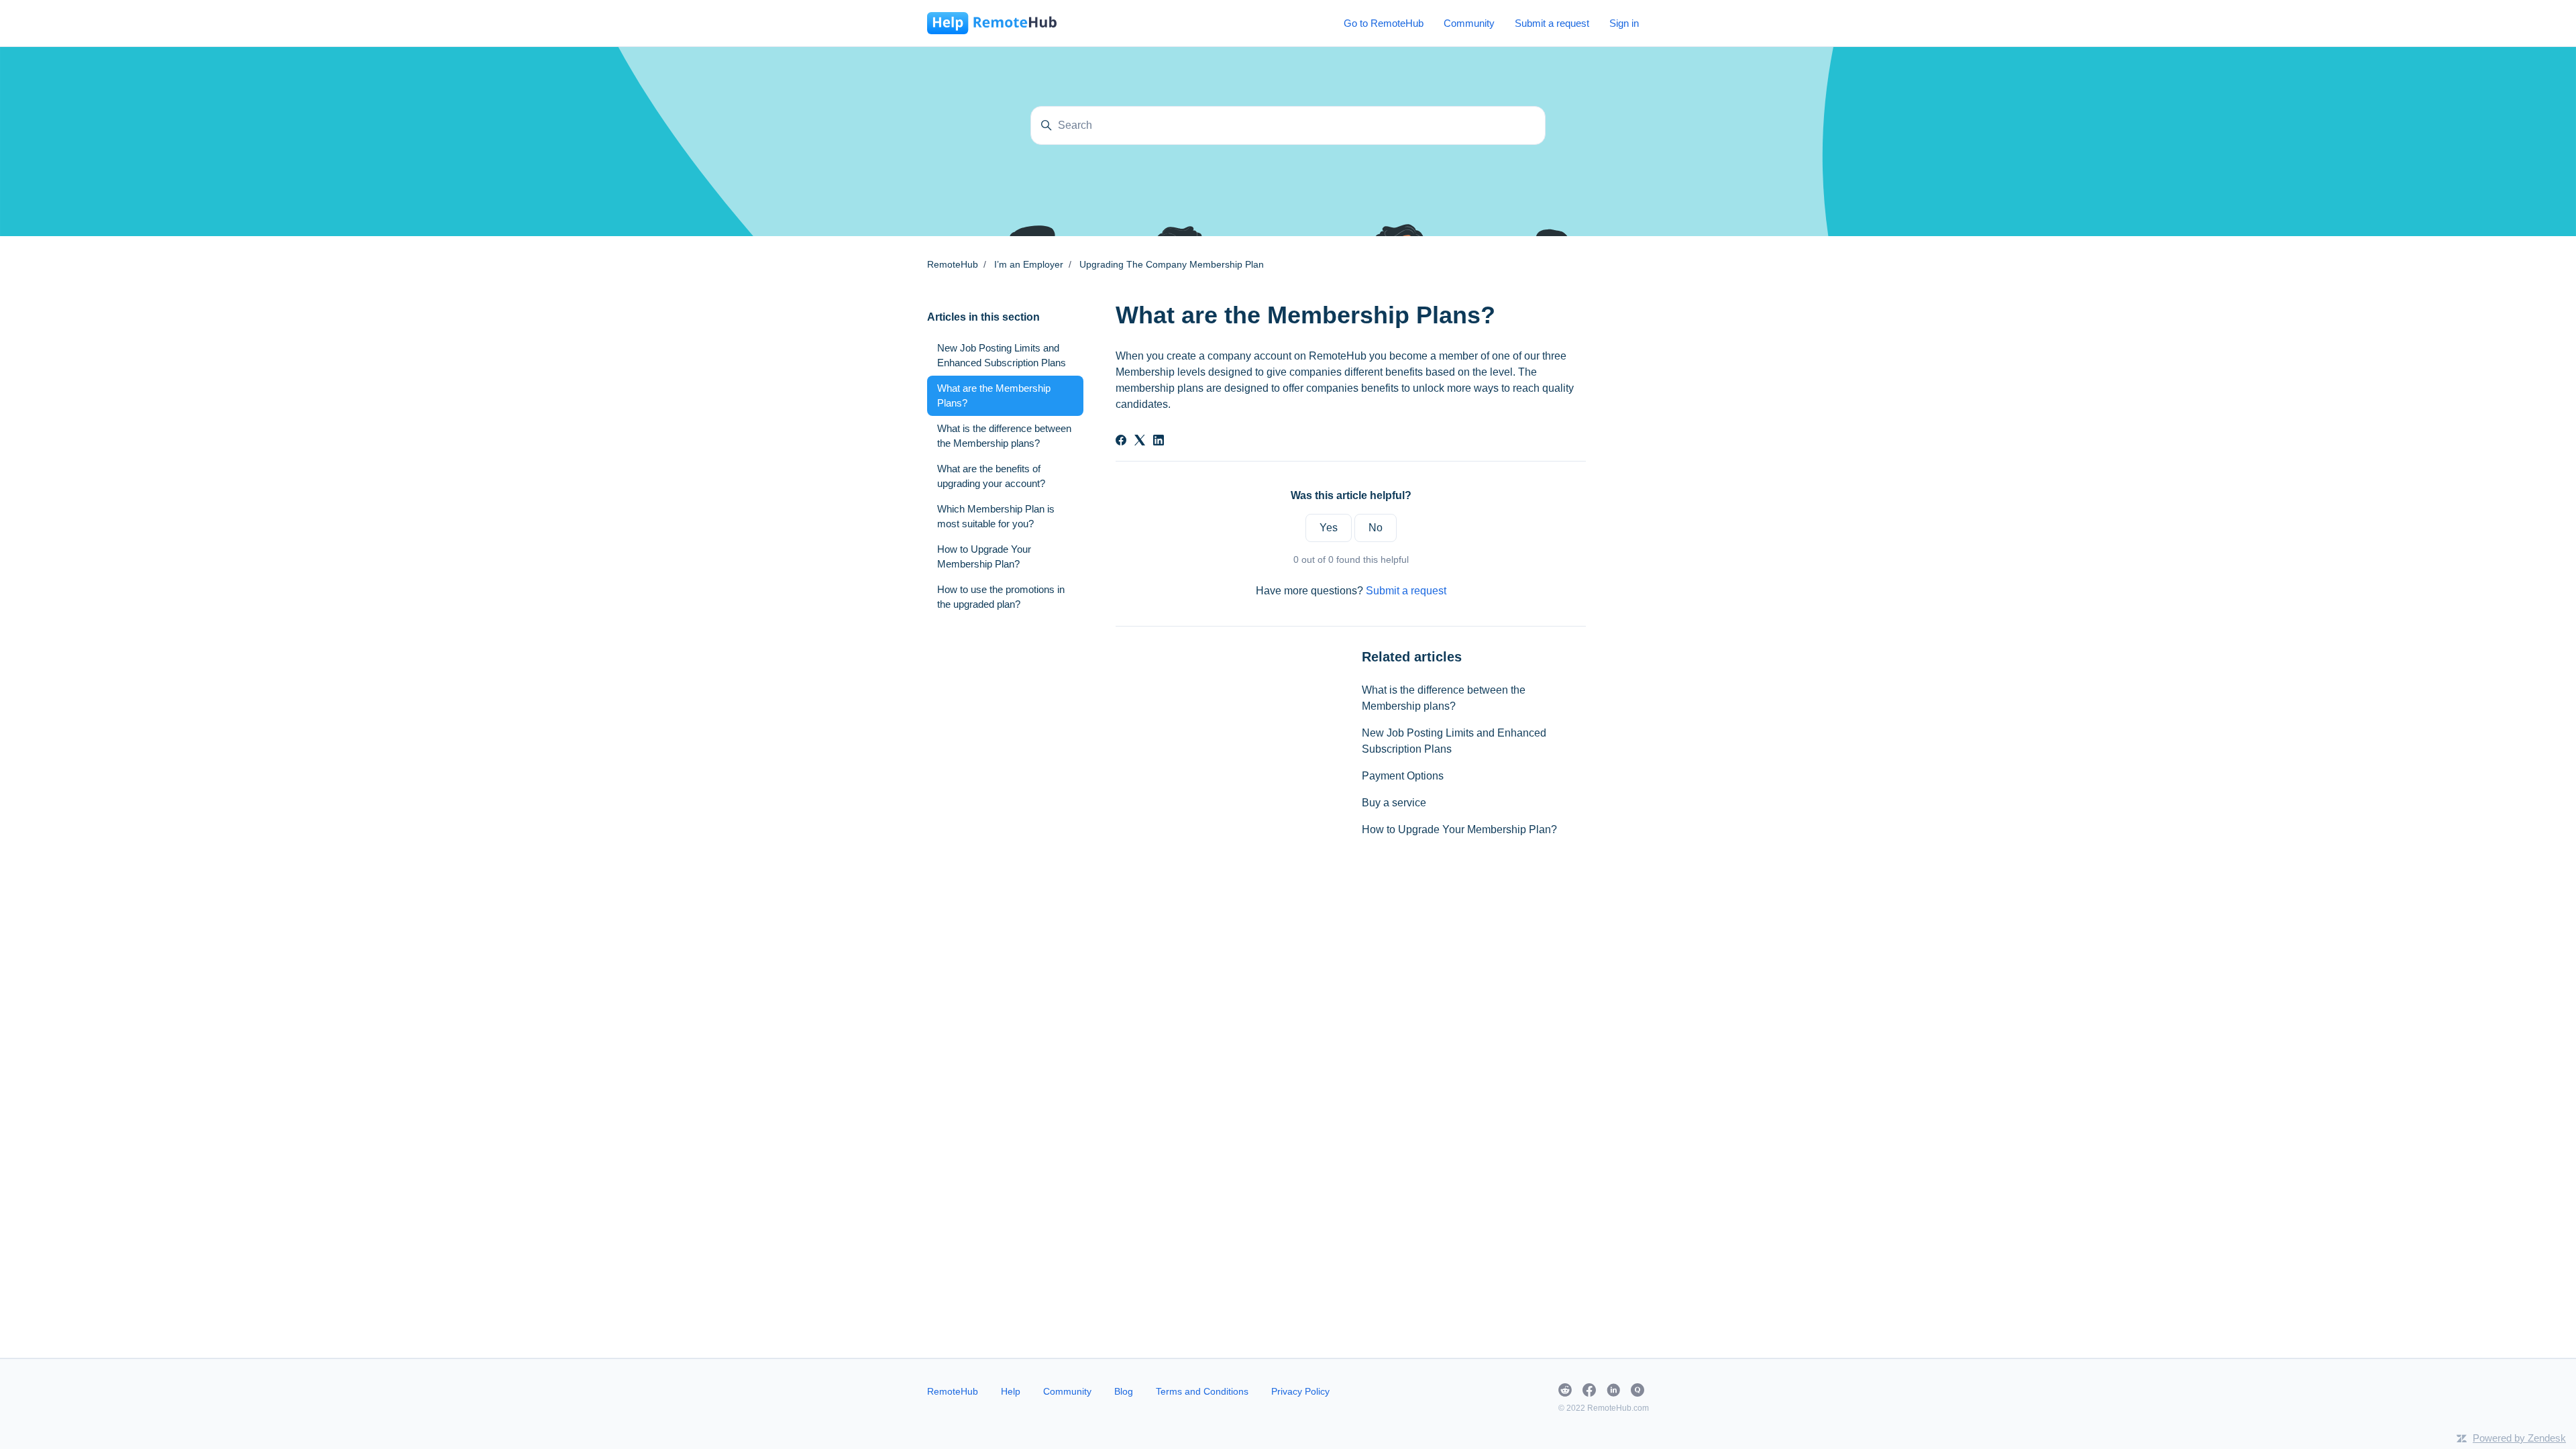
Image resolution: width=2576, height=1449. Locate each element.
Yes (1329, 528)
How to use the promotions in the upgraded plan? (1001, 597)
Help (1011, 1391)
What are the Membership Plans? (994, 396)
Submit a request (1552, 23)
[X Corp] (1140, 442)
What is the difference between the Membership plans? (1444, 698)
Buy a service (1394, 803)
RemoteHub (953, 264)
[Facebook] (1121, 442)
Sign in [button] (1624, 23)
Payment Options (1403, 776)
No (1376, 528)
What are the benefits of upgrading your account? (991, 476)
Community (1469, 23)
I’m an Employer (1029, 264)
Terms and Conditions (1202, 1391)
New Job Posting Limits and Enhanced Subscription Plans (1454, 741)
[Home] (992, 23)
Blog (1124, 1391)
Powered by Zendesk (2519, 1438)
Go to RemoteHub (1384, 23)
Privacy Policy (1300, 1391)
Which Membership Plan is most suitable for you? (996, 517)
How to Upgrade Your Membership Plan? (1459, 829)
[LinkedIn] (1159, 442)
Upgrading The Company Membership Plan (1172, 264)
